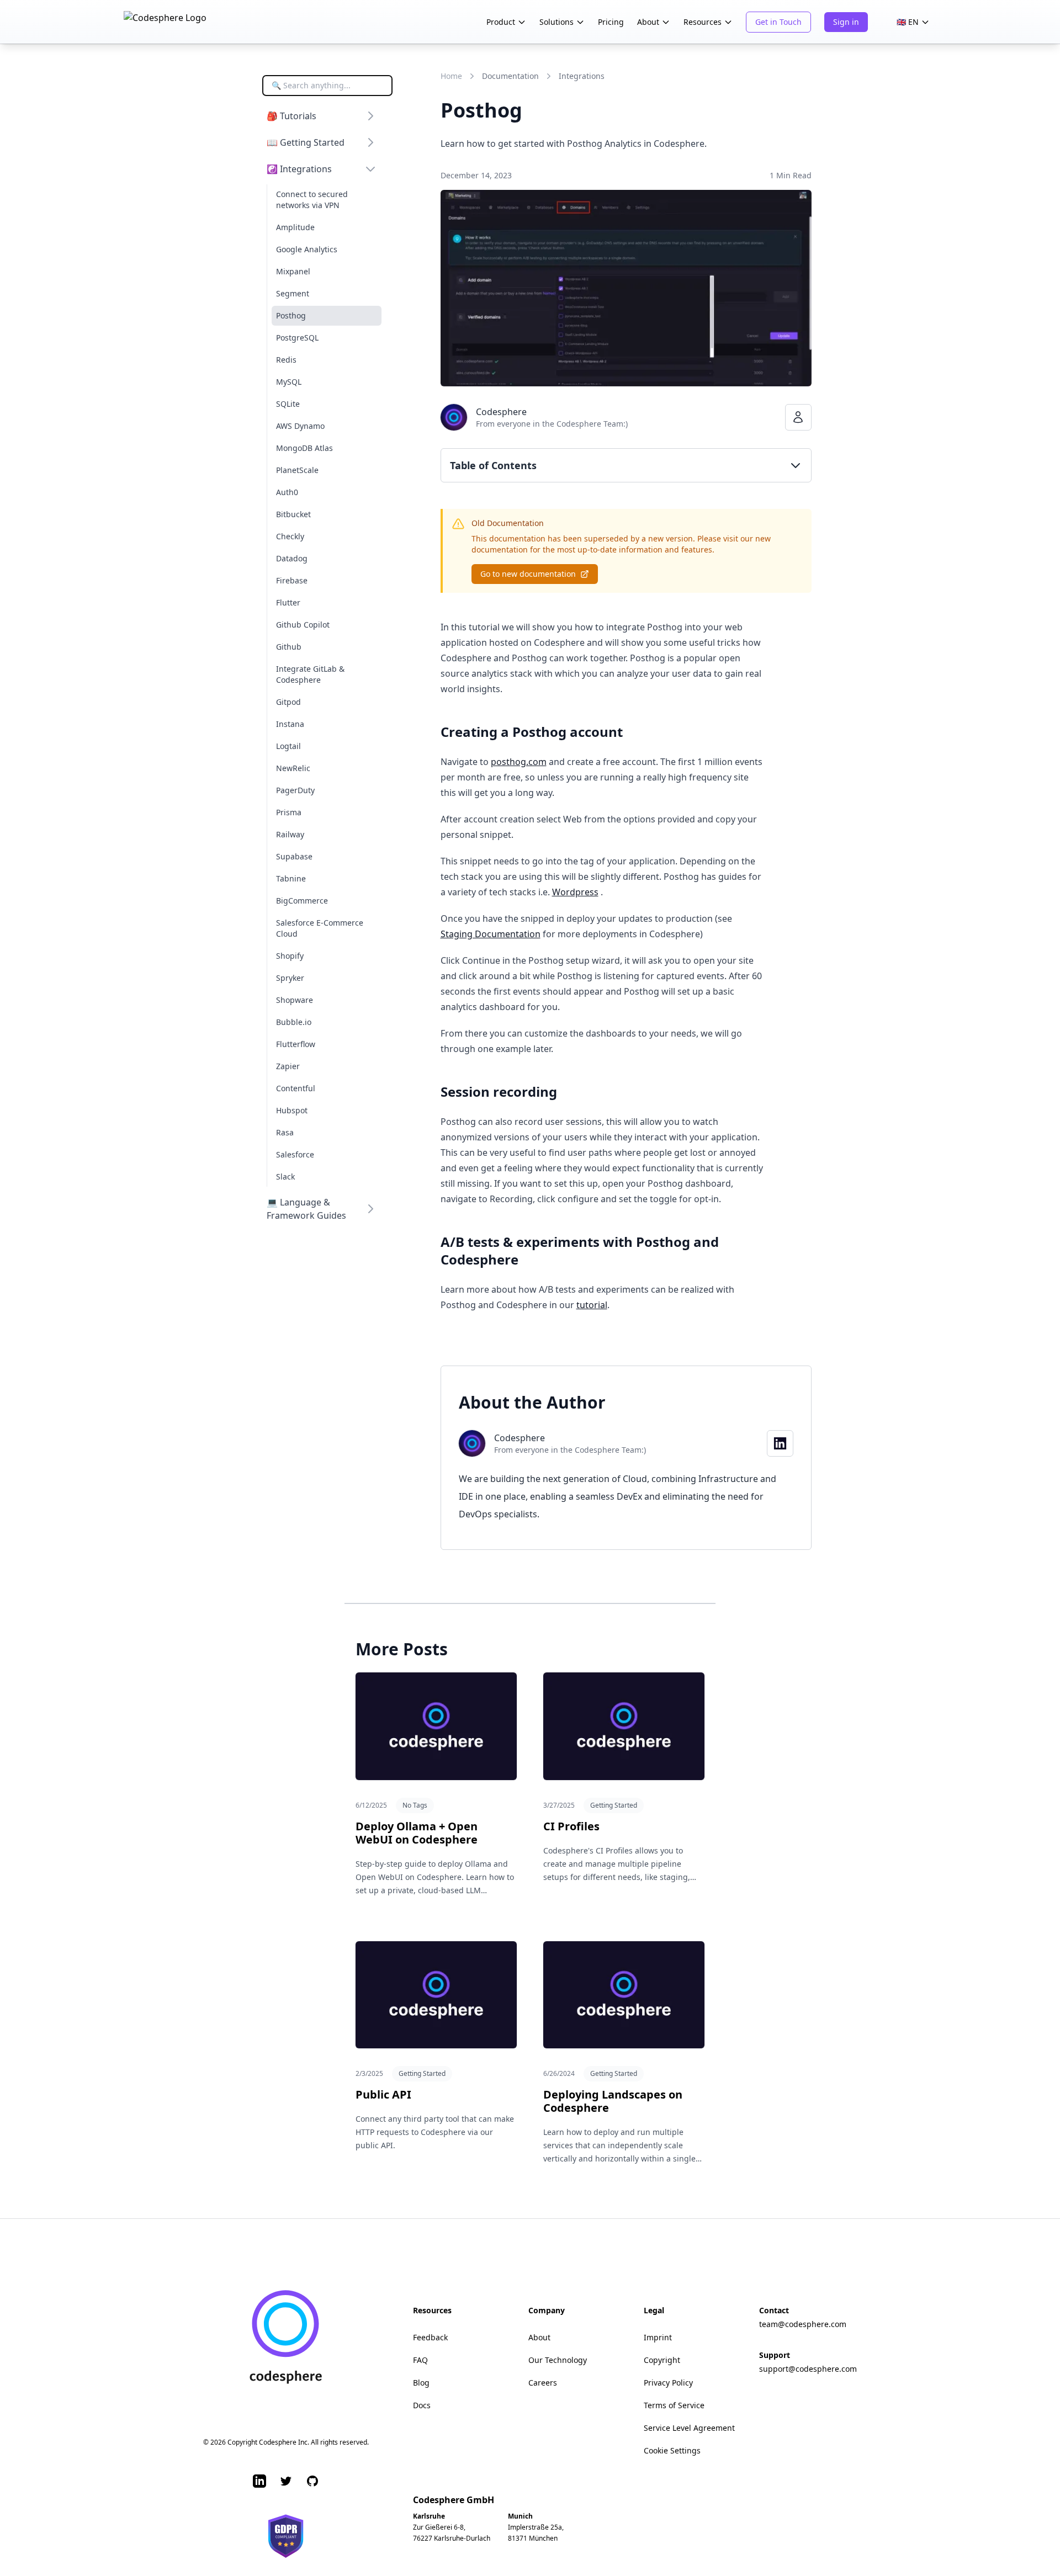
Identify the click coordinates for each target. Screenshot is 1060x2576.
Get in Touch (778, 22)
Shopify (290, 956)
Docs (422, 2405)
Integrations (582, 76)
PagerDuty (295, 790)
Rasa (285, 1132)
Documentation (510, 76)
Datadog (292, 558)
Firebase (292, 580)
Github (289, 647)
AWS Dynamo (300, 426)
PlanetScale (297, 470)
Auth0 (287, 492)
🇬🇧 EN (908, 22)
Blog (421, 2383)
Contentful (296, 1088)
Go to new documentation (528, 574)
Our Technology (558, 2360)
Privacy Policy (668, 2383)
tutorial (592, 1305)
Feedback (430, 2337)
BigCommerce (302, 901)
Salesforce (295, 1154)
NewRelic (293, 768)
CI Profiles (571, 1826)
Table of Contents (493, 465)
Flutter (288, 602)
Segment (293, 293)
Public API (383, 2094)
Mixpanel (293, 271)
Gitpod (288, 702)
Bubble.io (294, 1022)
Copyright (662, 2360)
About (648, 22)
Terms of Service (674, 2405)
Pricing (611, 22)
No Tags (415, 1805)
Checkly (290, 536)
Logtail (288, 746)
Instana (290, 724)
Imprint (658, 2337)
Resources (703, 22)
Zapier (288, 1066)
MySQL (289, 382)
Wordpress (575, 892)
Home (451, 76)
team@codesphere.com (803, 2324)
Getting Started (614, 1805)
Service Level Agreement (689, 2428)
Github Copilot (303, 625)
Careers (543, 2383)
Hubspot (292, 1110)
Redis (286, 360)
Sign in (846, 22)
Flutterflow (296, 1044)
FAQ (420, 2360)
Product (501, 22)
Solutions (556, 22)
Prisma (289, 812)
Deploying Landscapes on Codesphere (613, 2101)
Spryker (290, 978)
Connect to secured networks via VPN (312, 200)
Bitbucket (293, 514)
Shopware (295, 1000)
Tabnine (291, 878)
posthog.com (519, 762)
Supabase (294, 856)
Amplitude (295, 227)
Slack (285, 1177)
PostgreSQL (297, 338)
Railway (290, 834)
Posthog (291, 315)
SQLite (288, 404)
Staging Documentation (491, 934)
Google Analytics (307, 249)
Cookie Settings (672, 2450)
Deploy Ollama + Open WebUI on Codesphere (417, 1833)
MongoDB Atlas (304, 448)
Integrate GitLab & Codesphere (310, 674)
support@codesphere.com (808, 2369)
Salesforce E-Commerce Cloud (320, 928)
